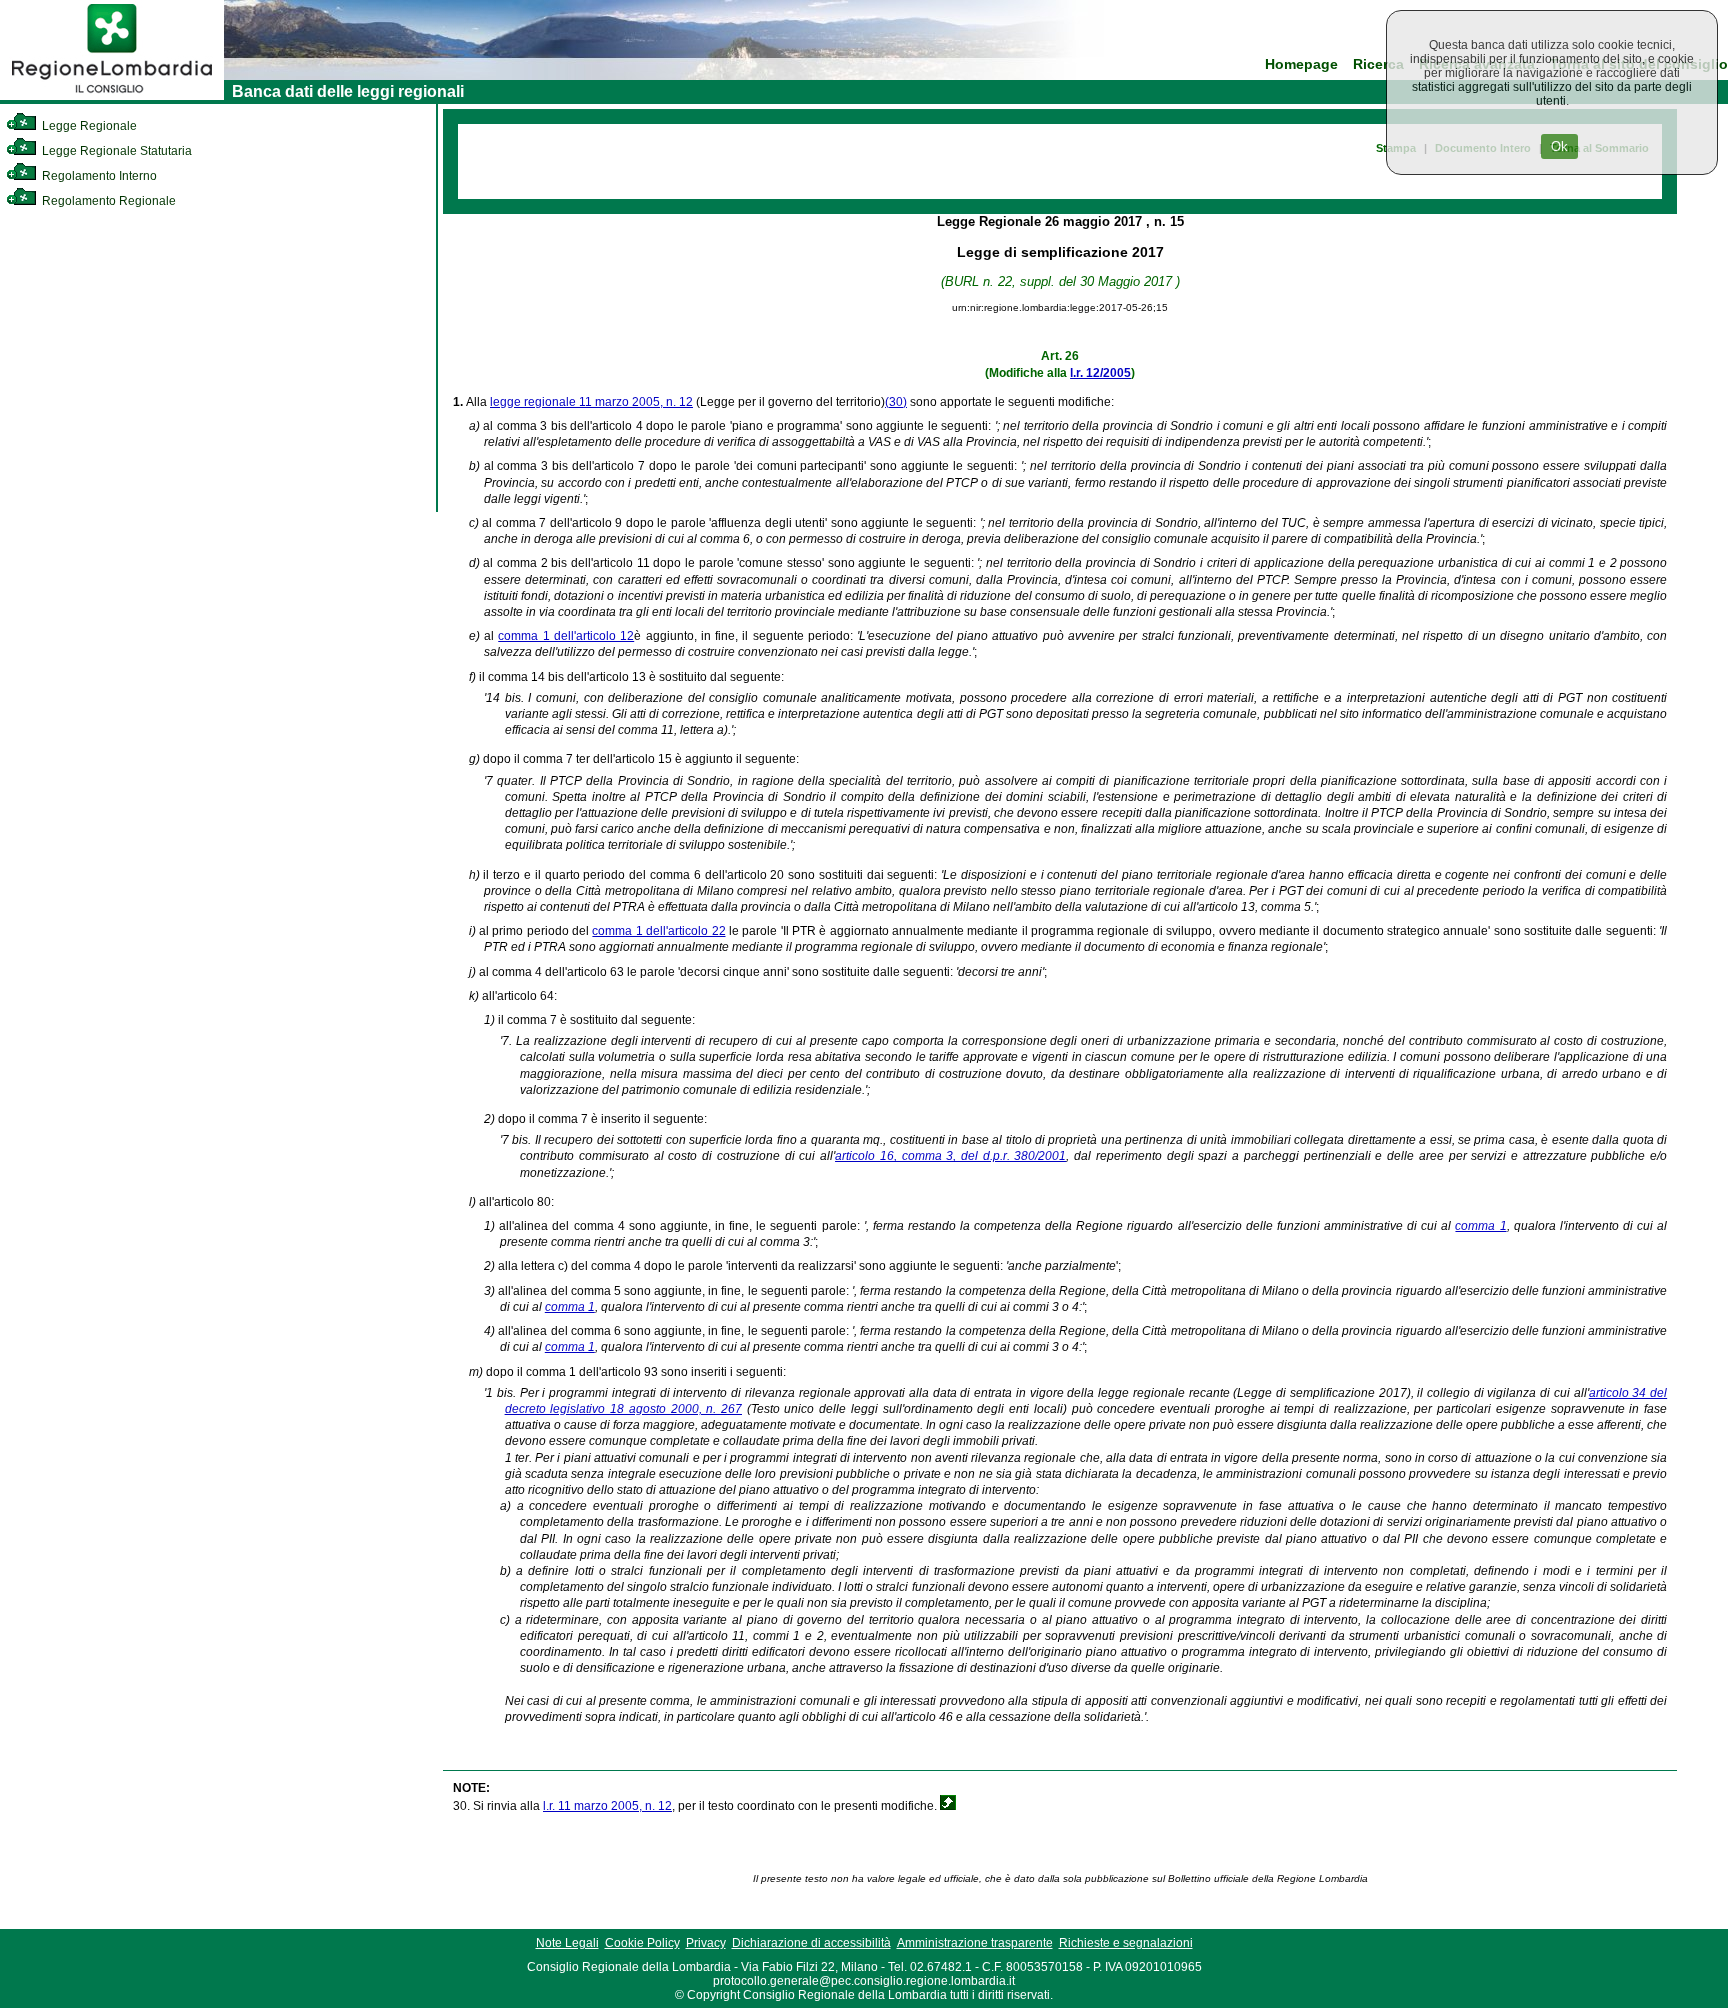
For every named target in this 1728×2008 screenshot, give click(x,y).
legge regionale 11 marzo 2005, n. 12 (591, 402)
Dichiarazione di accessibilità (811, 1943)
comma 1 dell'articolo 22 (658, 931)
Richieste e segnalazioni (1126, 1943)
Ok (1559, 146)
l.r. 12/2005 (1100, 373)
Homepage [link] (1301, 64)
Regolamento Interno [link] (98, 176)
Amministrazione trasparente (975, 1943)
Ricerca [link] (1378, 64)
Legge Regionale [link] (88, 126)
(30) (896, 402)
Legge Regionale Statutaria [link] (115, 151)
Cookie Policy (642, 1943)
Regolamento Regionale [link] (107, 201)
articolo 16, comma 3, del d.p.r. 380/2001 (950, 1156)
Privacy (706, 1943)
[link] (112, 96)
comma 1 (1480, 1226)
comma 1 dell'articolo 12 (566, 636)
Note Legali (567, 1943)
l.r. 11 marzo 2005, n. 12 (607, 1806)
